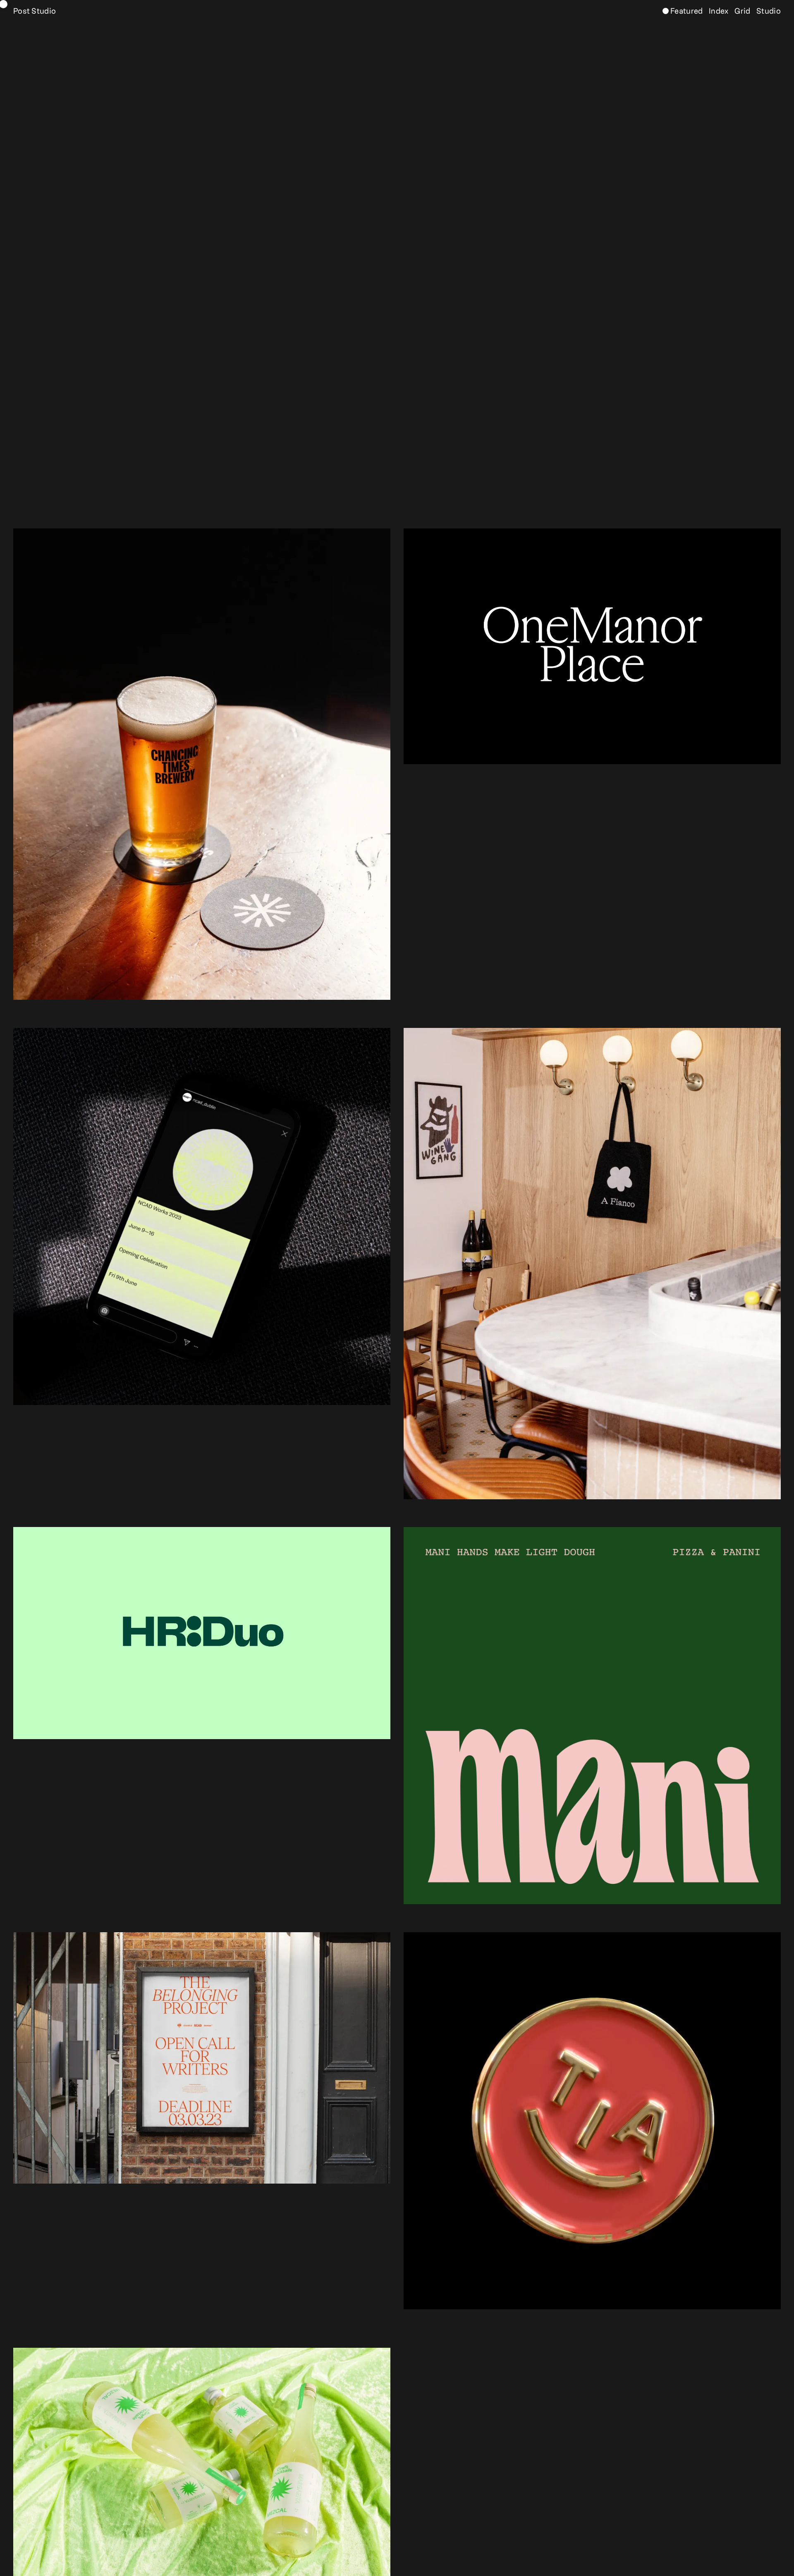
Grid (742, 12)
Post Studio (35, 12)
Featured (686, 12)
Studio (768, 12)
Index (718, 12)
